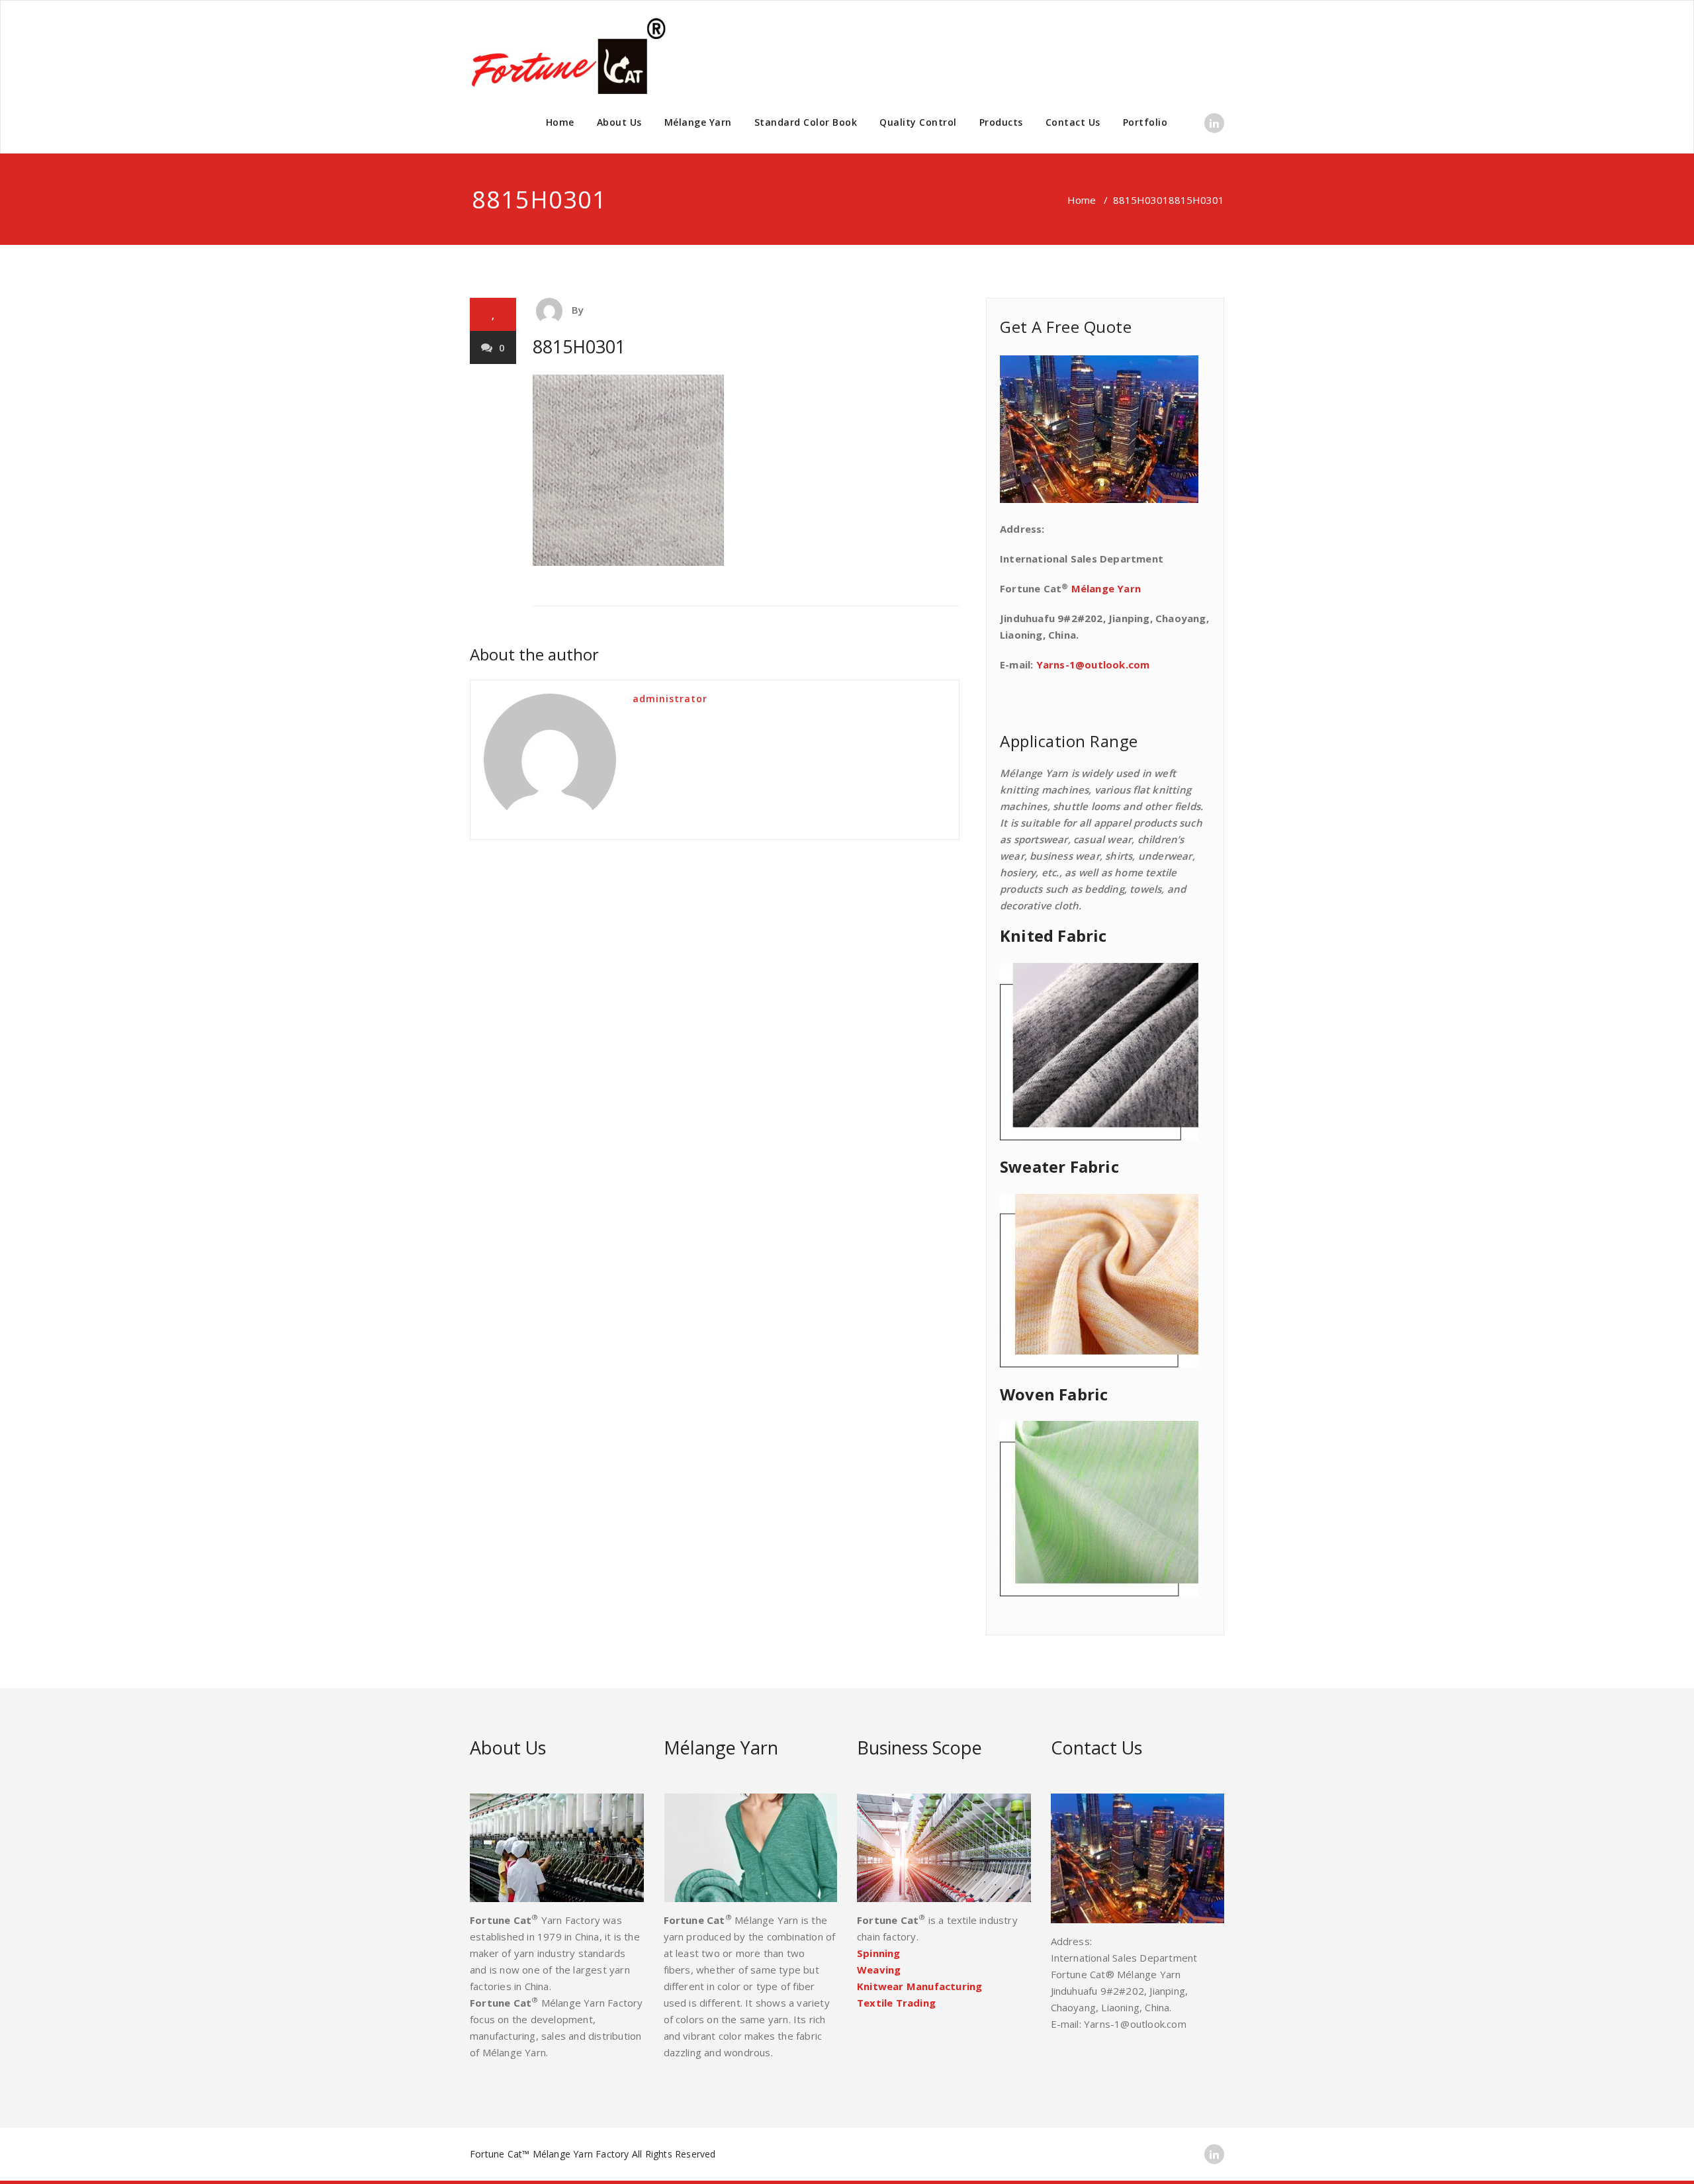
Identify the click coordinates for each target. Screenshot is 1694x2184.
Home (560, 122)
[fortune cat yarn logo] (569, 56)
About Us (619, 122)
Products (1001, 122)
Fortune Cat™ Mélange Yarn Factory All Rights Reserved (593, 2154)
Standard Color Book (806, 122)
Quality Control (918, 122)
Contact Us (1073, 122)
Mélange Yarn (698, 122)
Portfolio (1145, 122)
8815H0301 (1141, 200)
